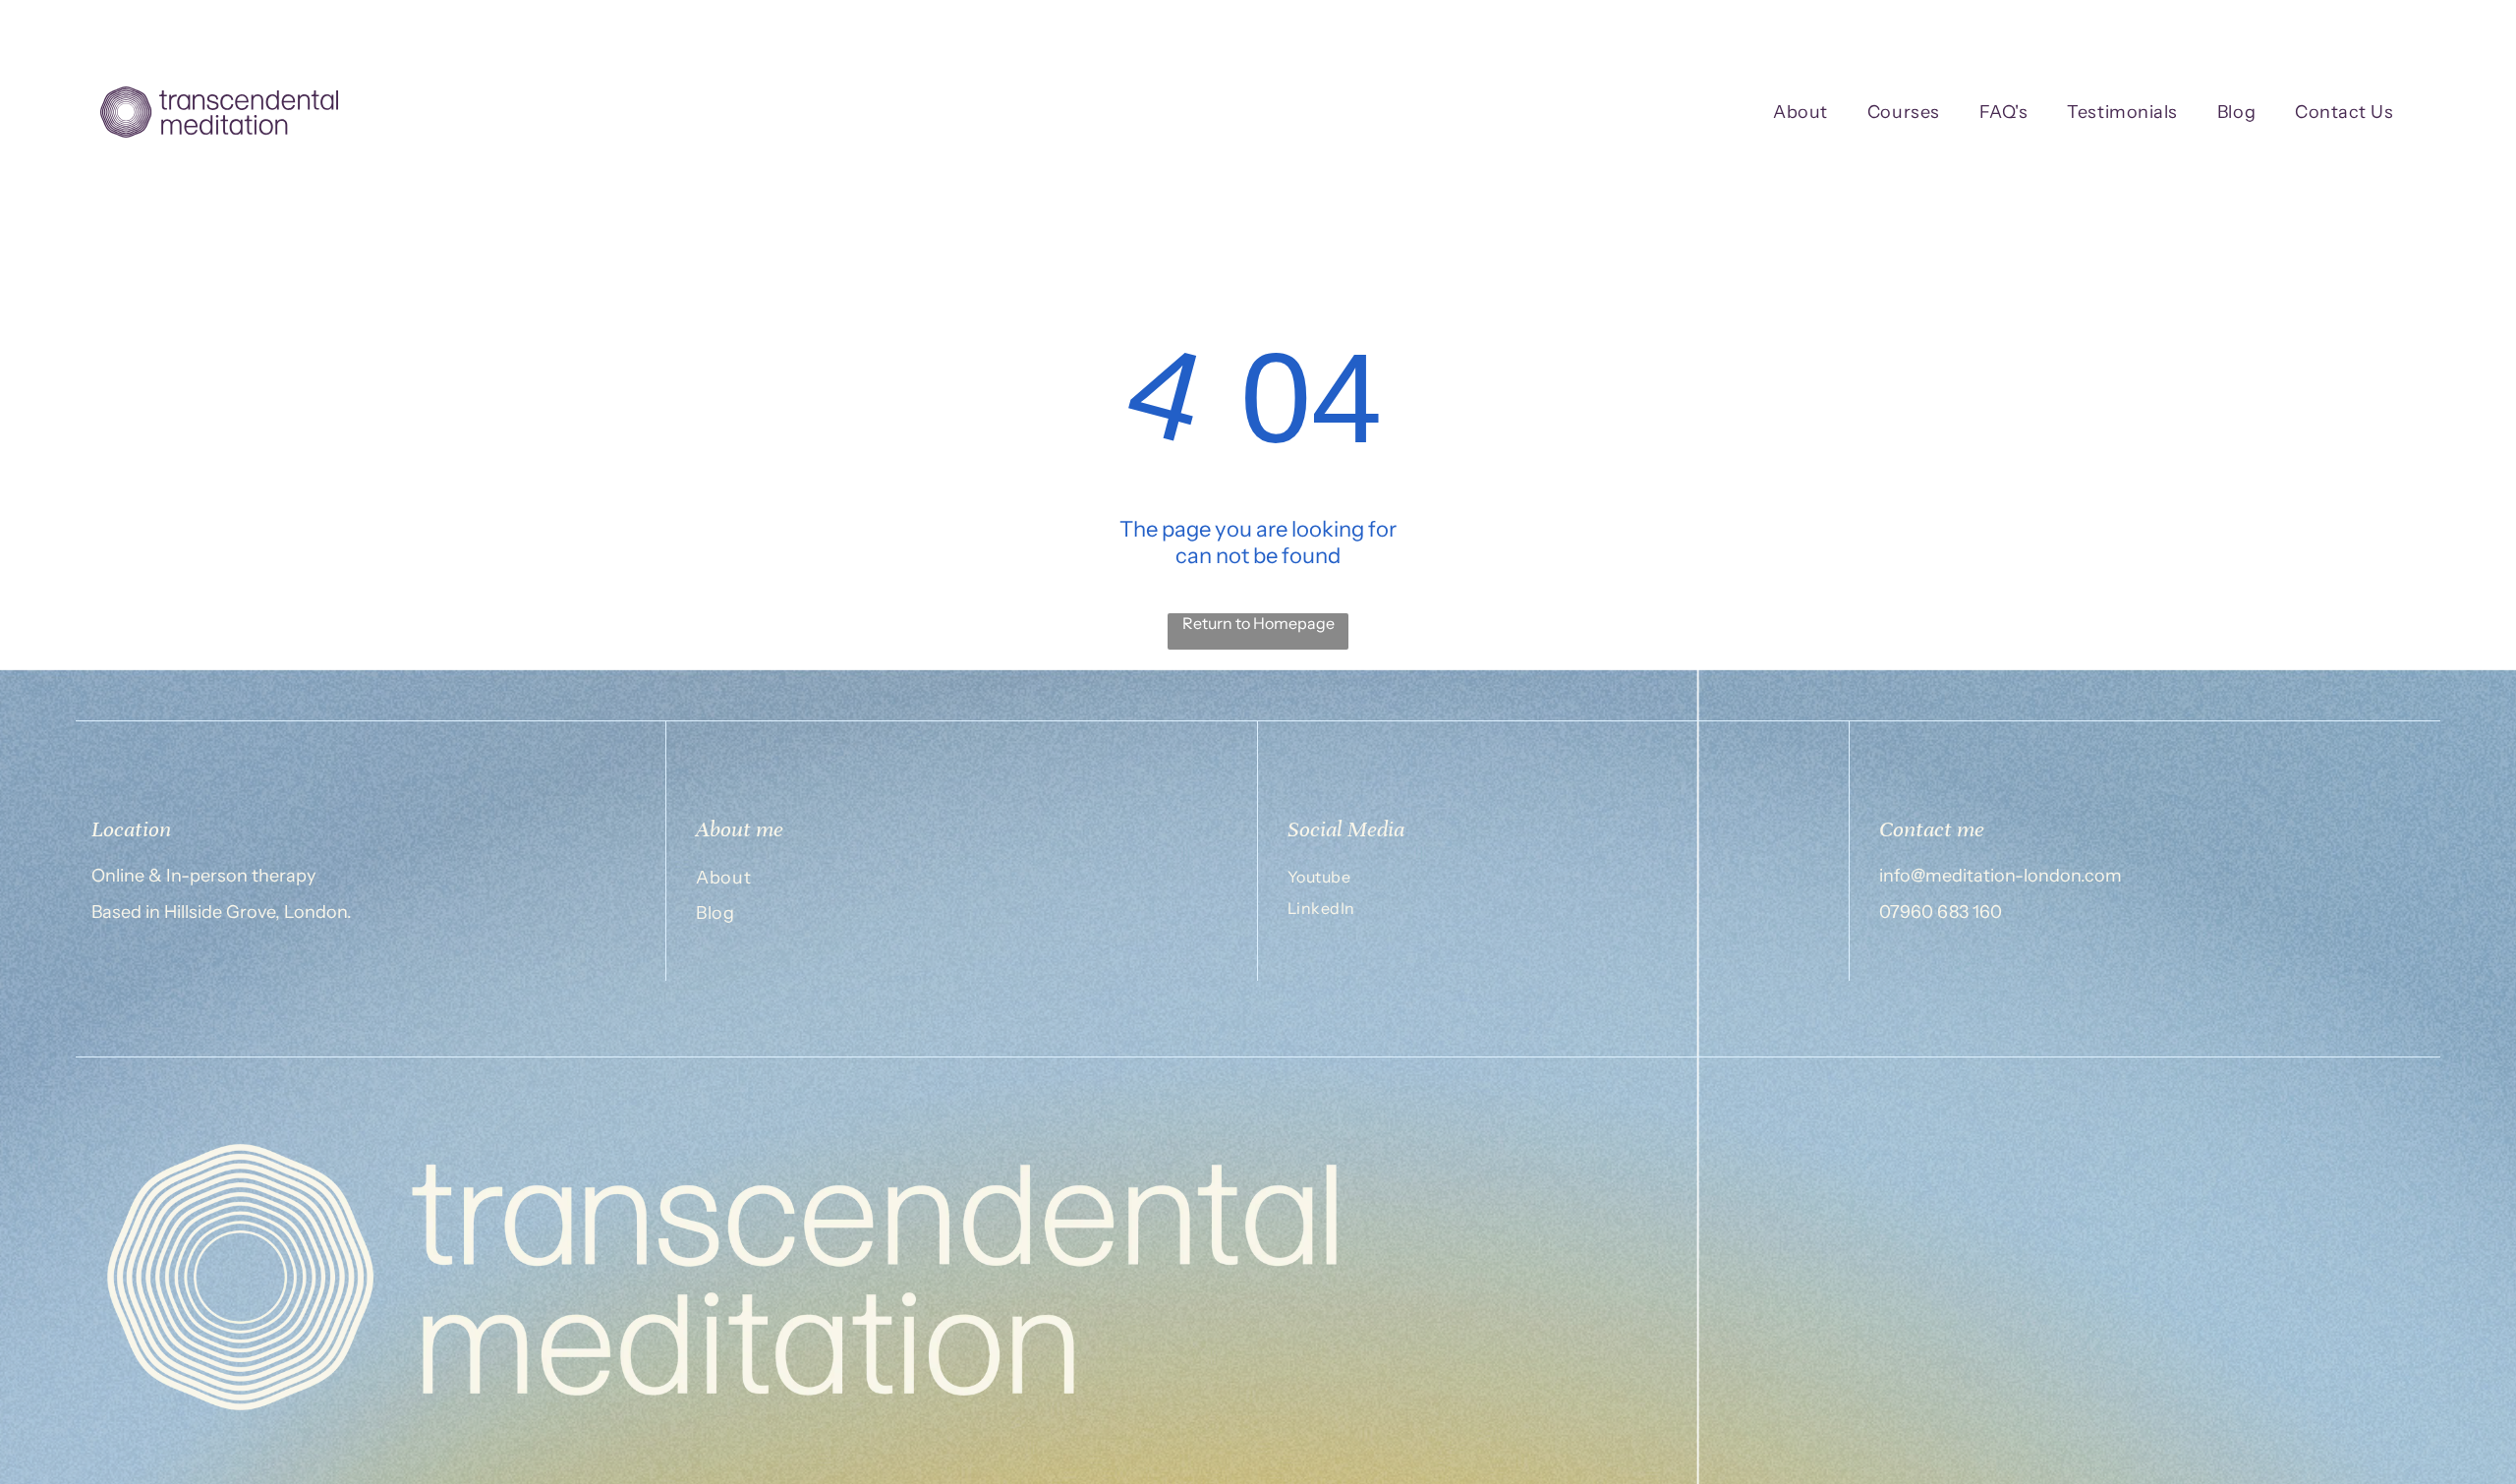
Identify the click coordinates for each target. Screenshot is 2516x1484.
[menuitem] (1801, 113)
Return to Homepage (1258, 623)
